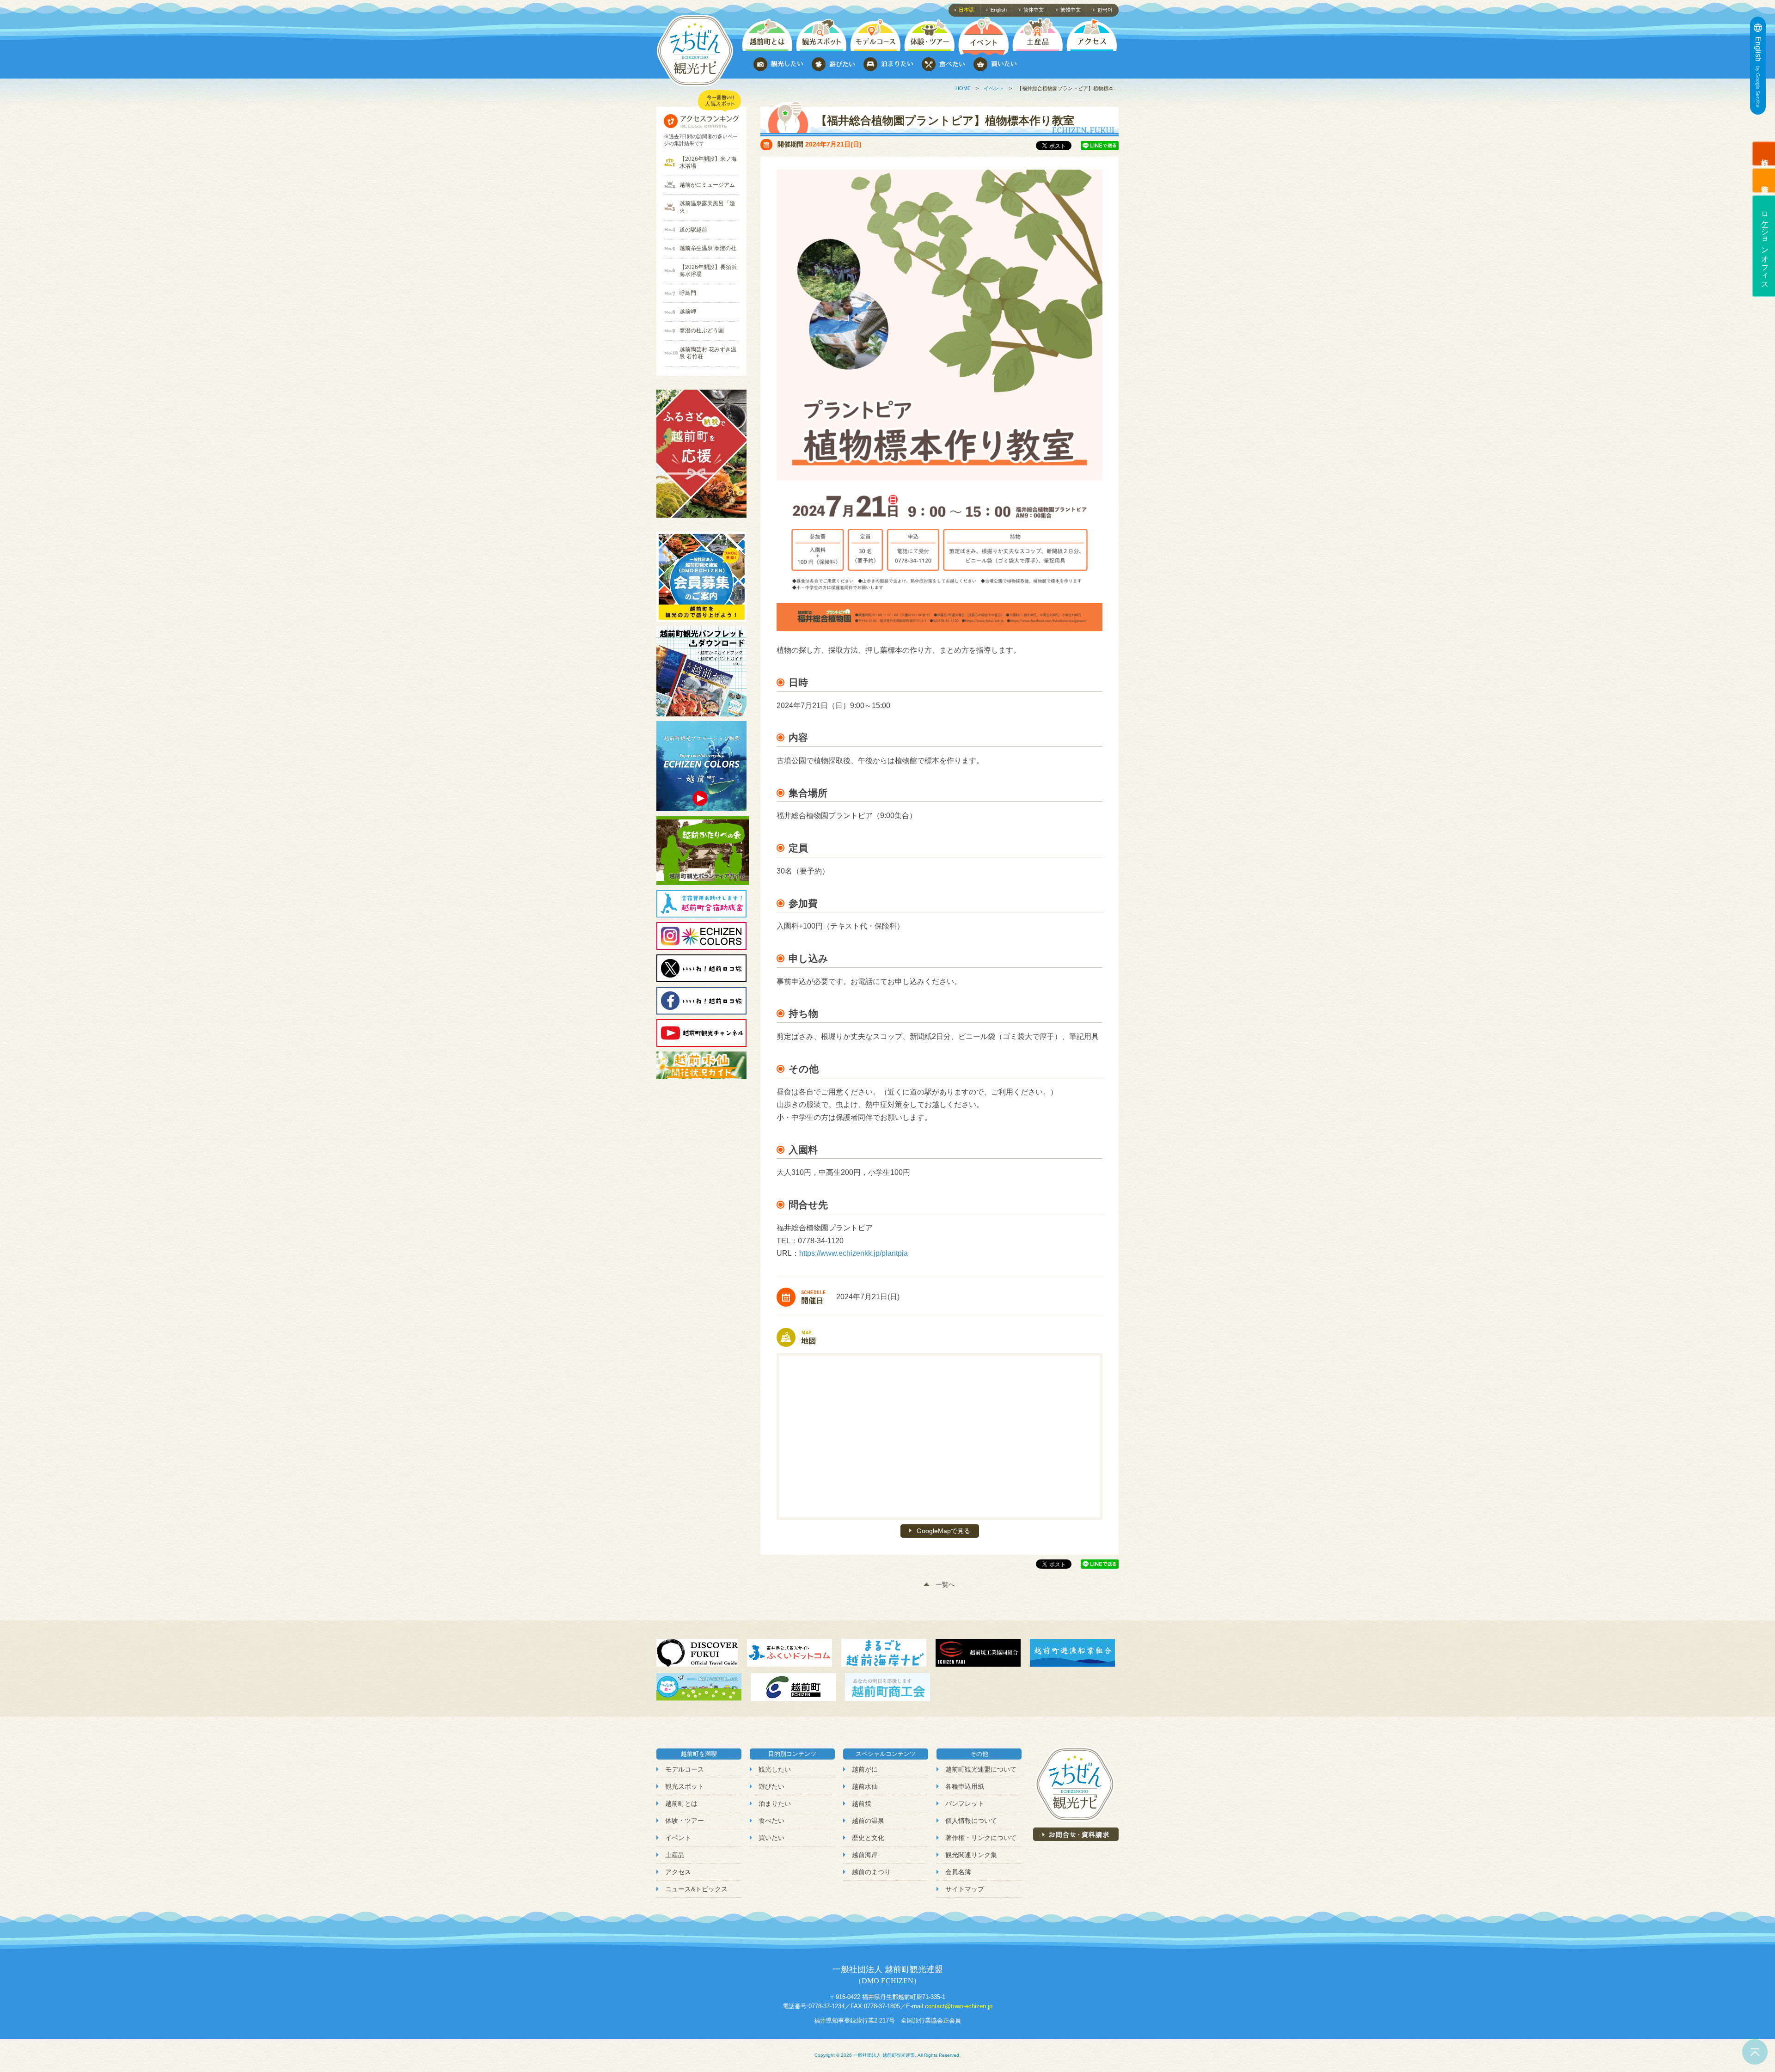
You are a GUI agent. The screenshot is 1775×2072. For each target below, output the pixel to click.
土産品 (675, 1855)
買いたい (771, 1838)
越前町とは (681, 1803)
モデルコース (685, 1769)
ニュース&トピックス (696, 1889)
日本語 (966, 10)
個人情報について (971, 1821)
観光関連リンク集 (971, 1855)
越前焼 (862, 1803)
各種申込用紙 (965, 1786)
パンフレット (965, 1803)
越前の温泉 (868, 1821)
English (999, 10)
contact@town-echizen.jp (959, 2006)
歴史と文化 (868, 1838)
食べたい (771, 1821)
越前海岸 (865, 1855)
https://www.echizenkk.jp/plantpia (854, 1253)
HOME (963, 88)
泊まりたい (775, 1803)
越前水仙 (865, 1786)
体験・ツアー (685, 1821)
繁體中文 (1071, 10)
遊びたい (771, 1786)
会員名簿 (958, 1872)
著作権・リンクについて (981, 1838)
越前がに (865, 1769)
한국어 (1105, 10)
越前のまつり (871, 1872)
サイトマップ (965, 1889)
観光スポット (685, 1786)
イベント (994, 88)
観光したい (775, 1769)
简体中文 (1034, 10)
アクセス (678, 1872)
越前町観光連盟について (981, 1769)
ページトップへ (1755, 2052)
